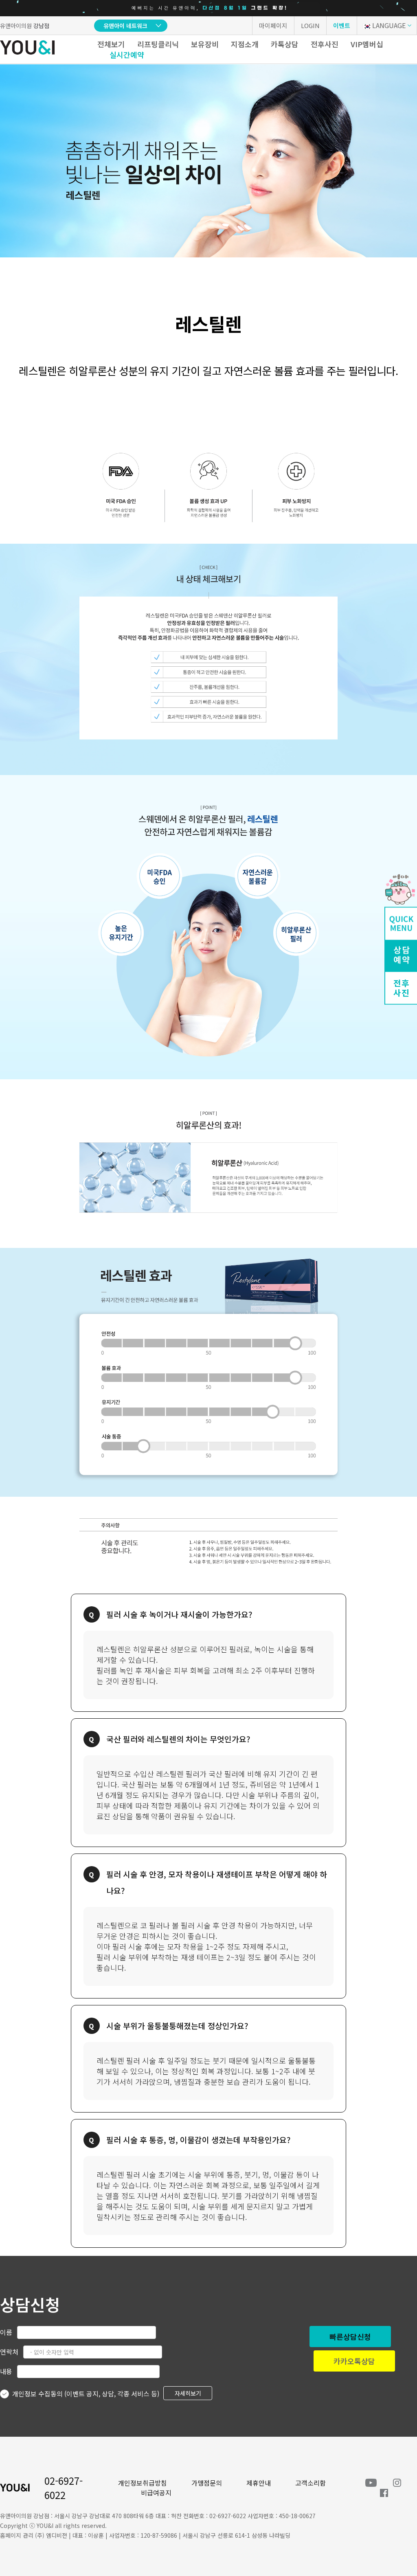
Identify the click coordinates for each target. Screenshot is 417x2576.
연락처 (9, 2352)
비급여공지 (156, 2493)
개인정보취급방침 (143, 2483)
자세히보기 (188, 2393)
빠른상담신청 (350, 2337)
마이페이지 (273, 25)
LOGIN (310, 25)
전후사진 (325, 44)
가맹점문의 (207, 2483)
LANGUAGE (389, 25)
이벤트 (342, 25)
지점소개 (245, 44)
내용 (6, 2371)
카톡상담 (285, 44)
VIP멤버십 (367, 44)
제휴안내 (259, 2483)
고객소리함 (311, 2483)
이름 (6, 2332)
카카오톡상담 (354, 2361)
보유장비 (205, 44)
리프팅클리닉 (158, 44)
